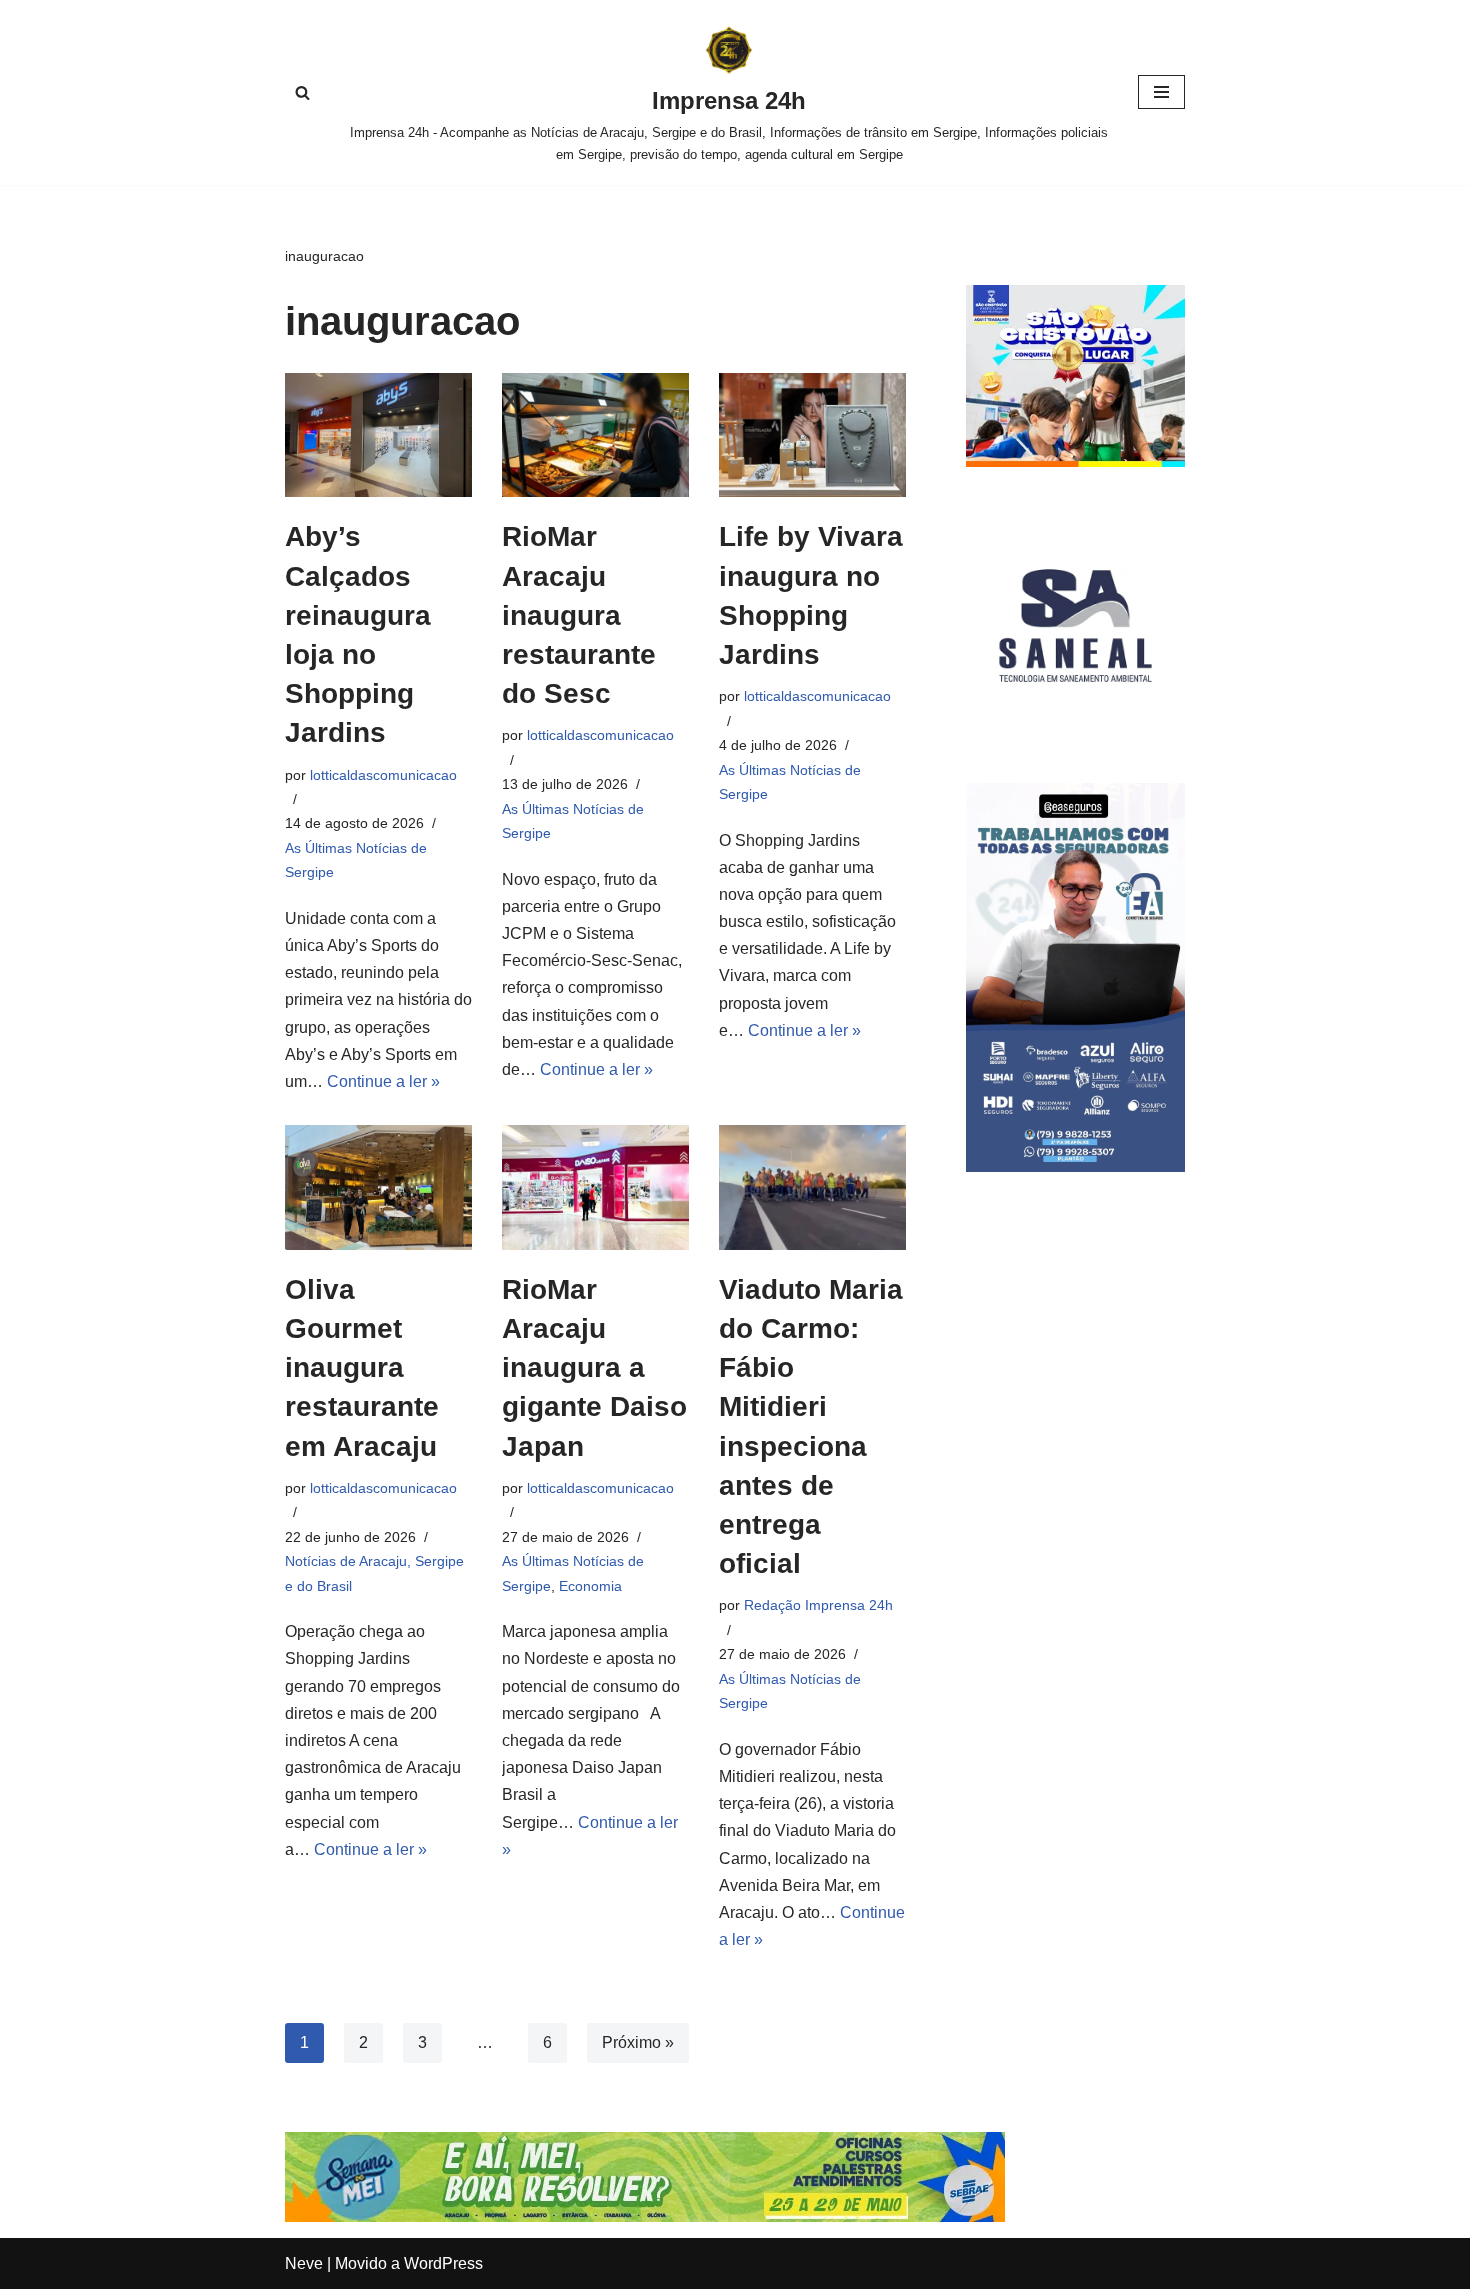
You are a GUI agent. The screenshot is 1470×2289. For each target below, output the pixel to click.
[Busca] (302, 92)
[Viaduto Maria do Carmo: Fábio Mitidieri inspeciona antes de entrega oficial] (812, 1187)
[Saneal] (1075, 729)
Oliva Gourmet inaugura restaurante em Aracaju (362, 1368)
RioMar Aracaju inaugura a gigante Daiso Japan (594, 1368)
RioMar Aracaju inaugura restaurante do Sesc (579, 615)
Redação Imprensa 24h (818, 1605)
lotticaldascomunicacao (383, 775)
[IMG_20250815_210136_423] (1075, 1166)
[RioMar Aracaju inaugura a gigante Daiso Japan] (595, 1187)
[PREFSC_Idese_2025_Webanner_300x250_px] (1075, 461)
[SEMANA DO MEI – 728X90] (645, 2216)
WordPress (443, 2263)
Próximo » (638, 2042)
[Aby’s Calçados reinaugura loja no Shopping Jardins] (378, 435)
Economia (590, 1586)
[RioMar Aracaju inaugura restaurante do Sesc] (595, 435)
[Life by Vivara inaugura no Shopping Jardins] (812, 435)
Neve (304, 2263)
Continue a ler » (383, 1081)
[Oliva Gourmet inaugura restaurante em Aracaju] (378, 1187)
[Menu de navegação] (1161, 92)
